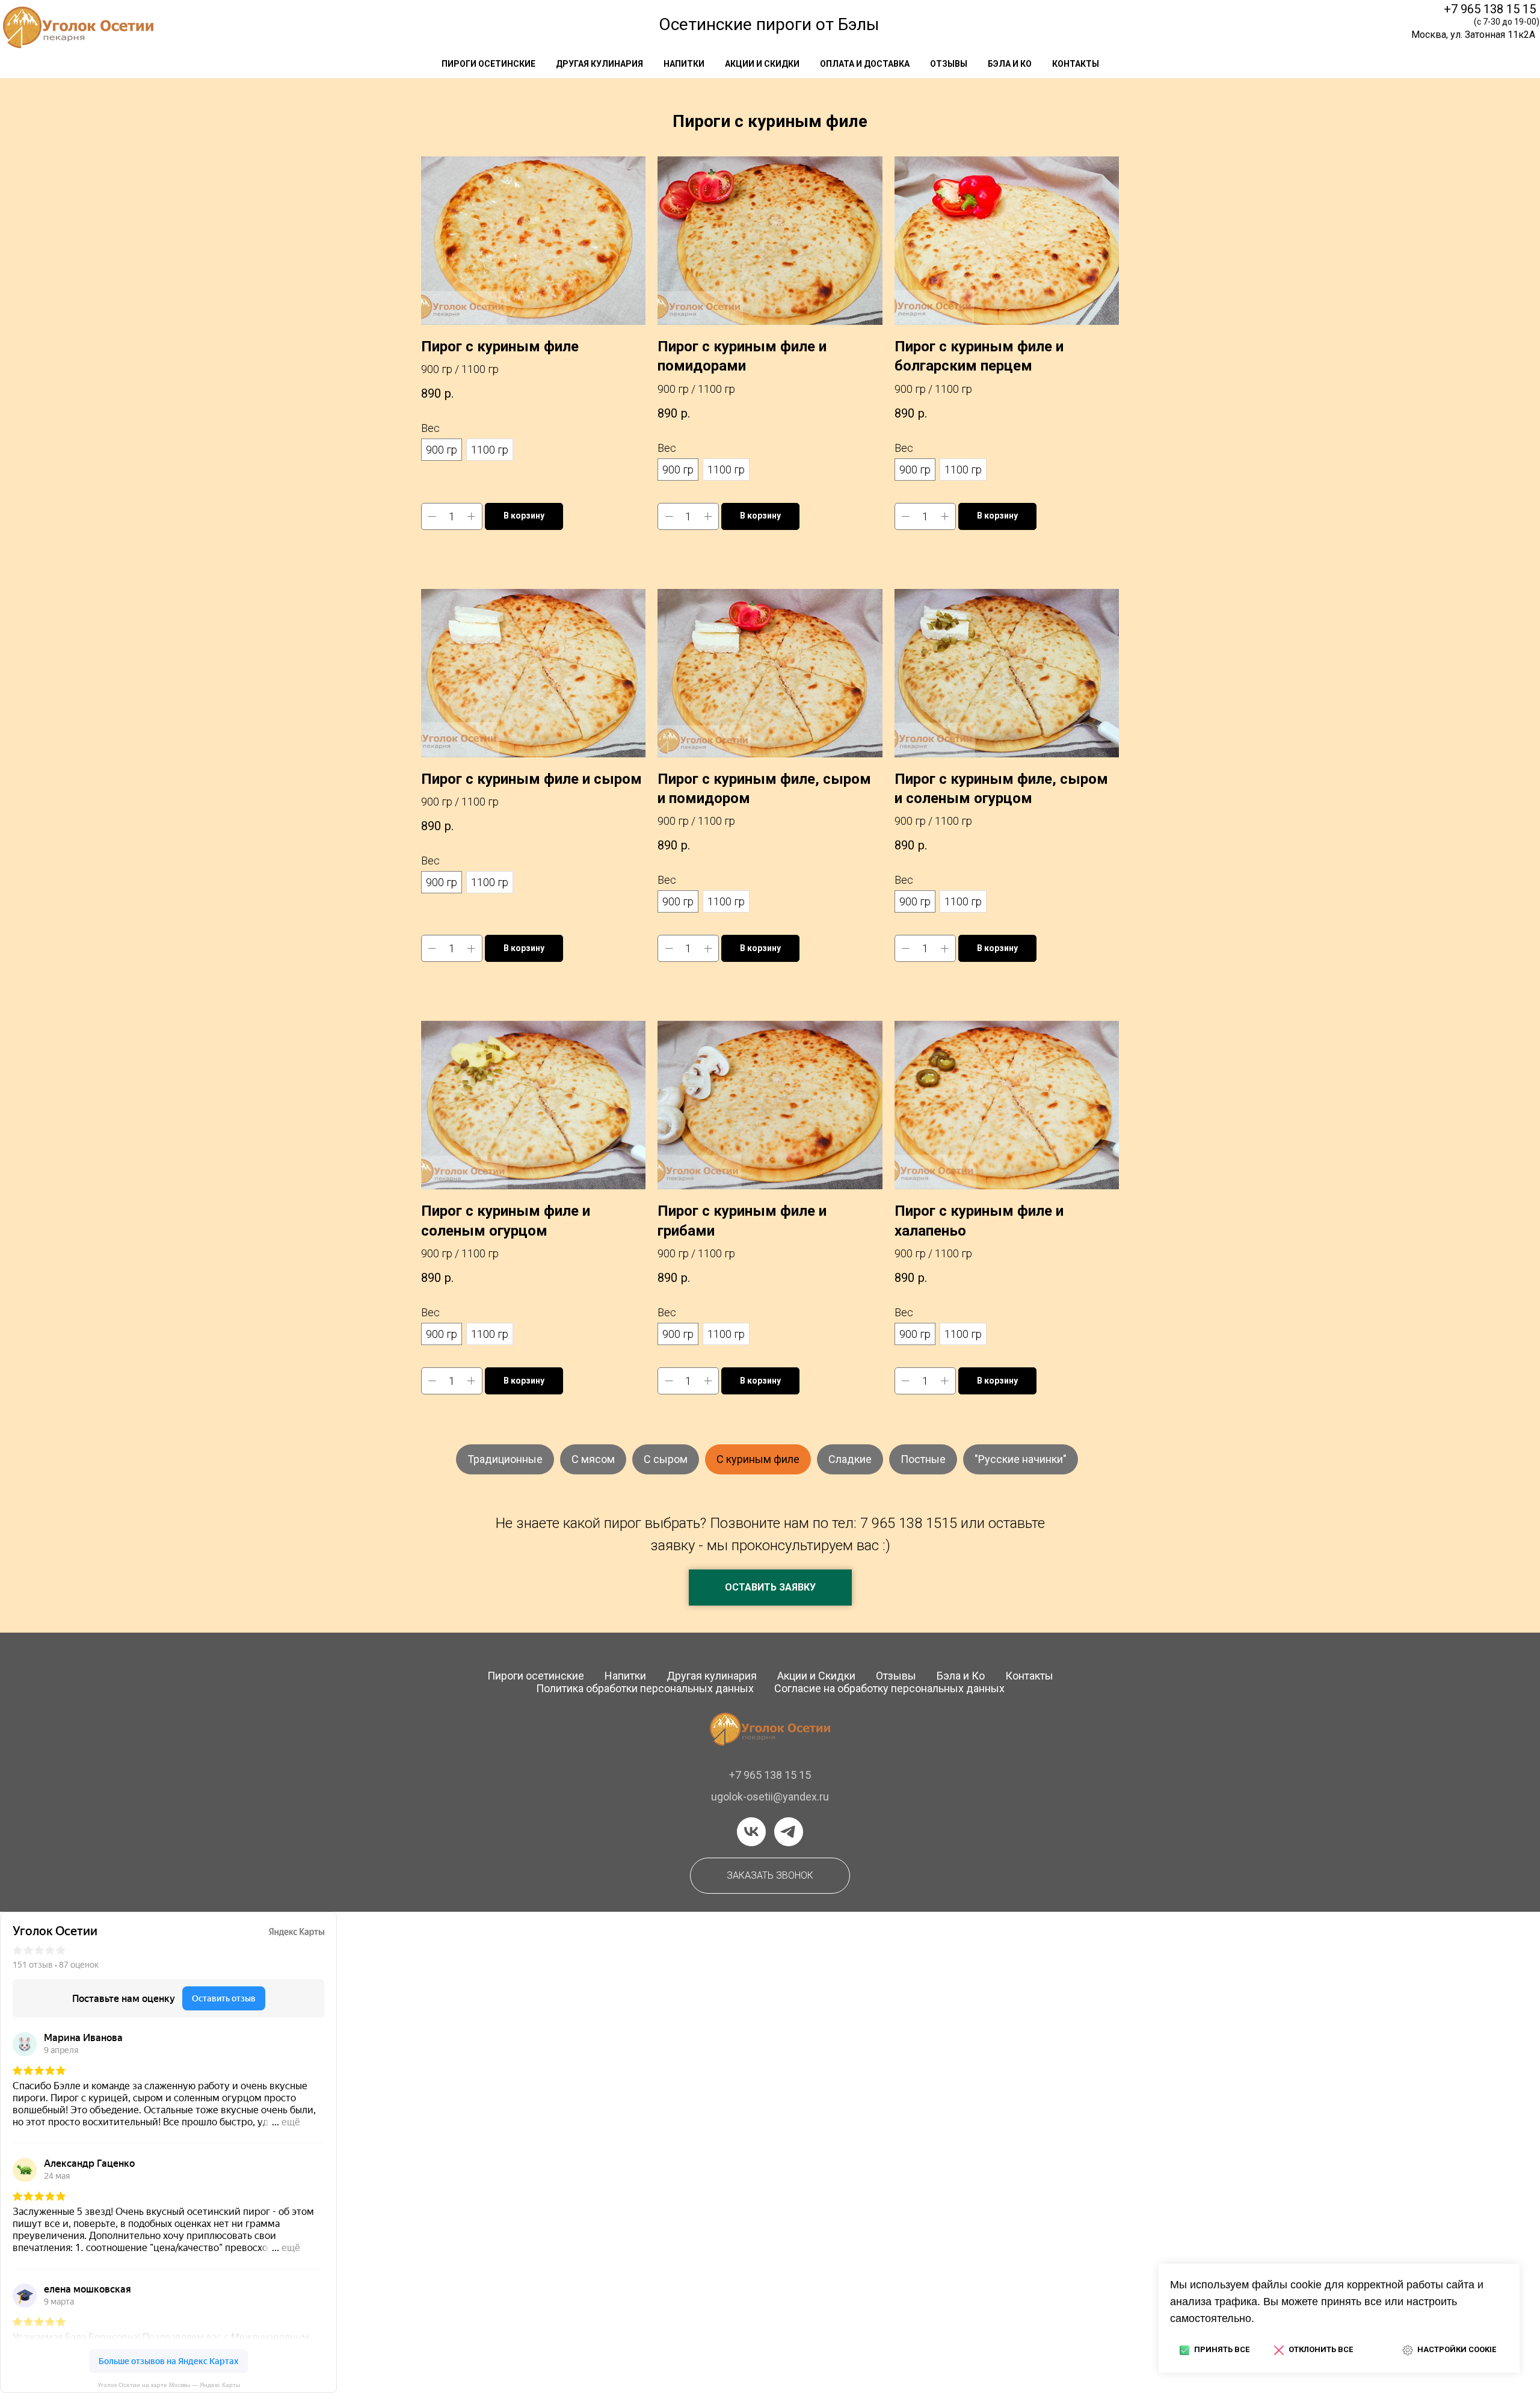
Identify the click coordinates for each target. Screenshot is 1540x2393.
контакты (1076, 64)
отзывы (949, 64)
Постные (923, 1459)
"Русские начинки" (1021, 1459)
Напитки (625, 1676)
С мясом (593, 1459)
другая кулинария (599, 64)
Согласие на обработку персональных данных (889, 1688)
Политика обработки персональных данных (645, 1688)
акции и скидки (762, 64)
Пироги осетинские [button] (488, 64)
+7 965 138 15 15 (1490, 9)
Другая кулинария (712, 1676)
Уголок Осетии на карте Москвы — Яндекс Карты (169, 2385)
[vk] (751, 1832)
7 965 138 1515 (909, 1523)
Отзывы (896, 1676)
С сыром (666, 1459)
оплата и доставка (865, 64)
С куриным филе (758, 1459)
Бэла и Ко (1010, 64)
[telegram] (789, 1832)
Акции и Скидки (816, 1676)
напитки (684, 64)
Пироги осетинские (536, 1676)
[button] (770, 1588)
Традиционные (505, 1459)
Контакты (1029, 1676)
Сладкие (850, 1459)
